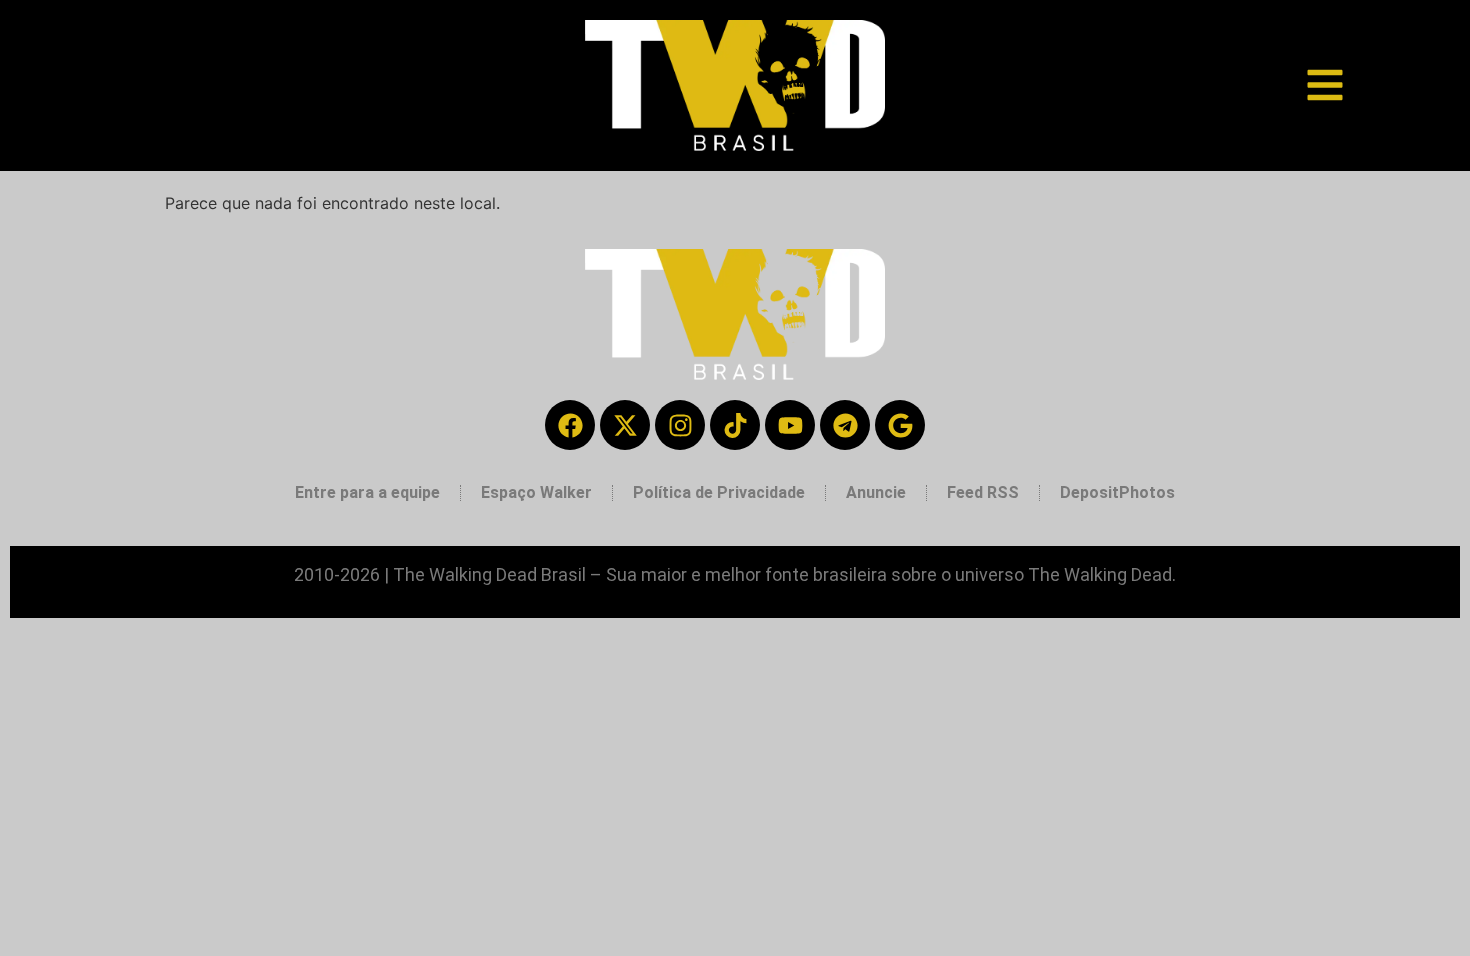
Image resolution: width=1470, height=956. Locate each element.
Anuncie (876, 492)
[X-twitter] (625, 425)
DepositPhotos (1117, 492)
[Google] (900, 425)
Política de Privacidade (719, 492)
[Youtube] (790, 425)
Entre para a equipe (367, 492)
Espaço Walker (536, 492)
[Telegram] (845, 425)
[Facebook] (570, 425)
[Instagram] (680, 425)
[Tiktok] (735, 425)
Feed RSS (983, 492)
